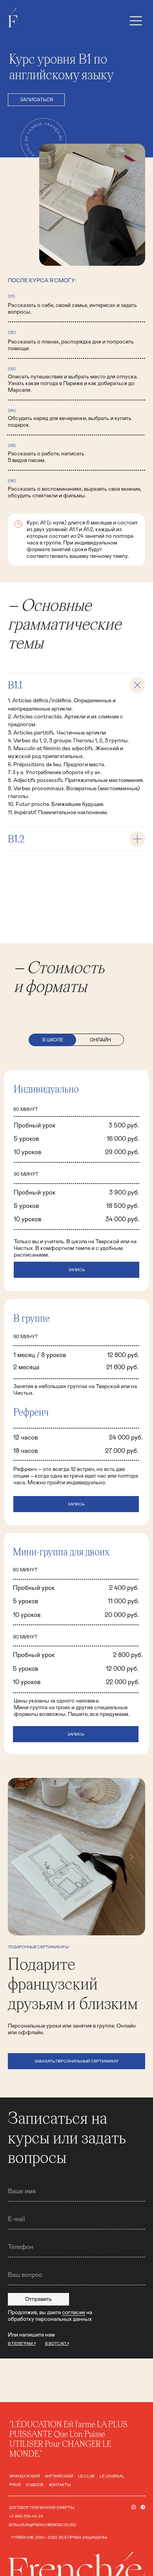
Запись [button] (76, 1504)
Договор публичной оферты (42, 2508)
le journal (112, 2476)
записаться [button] (36, 100)
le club (86, 2476)
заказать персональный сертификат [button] (77, 2061)
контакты (60, 2485)
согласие (74, 2313)
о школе (35, 2485)
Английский (59, 2476)
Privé (15, 2485)
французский (25, 2476)
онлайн (100, 1040)
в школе (53, 1040)
